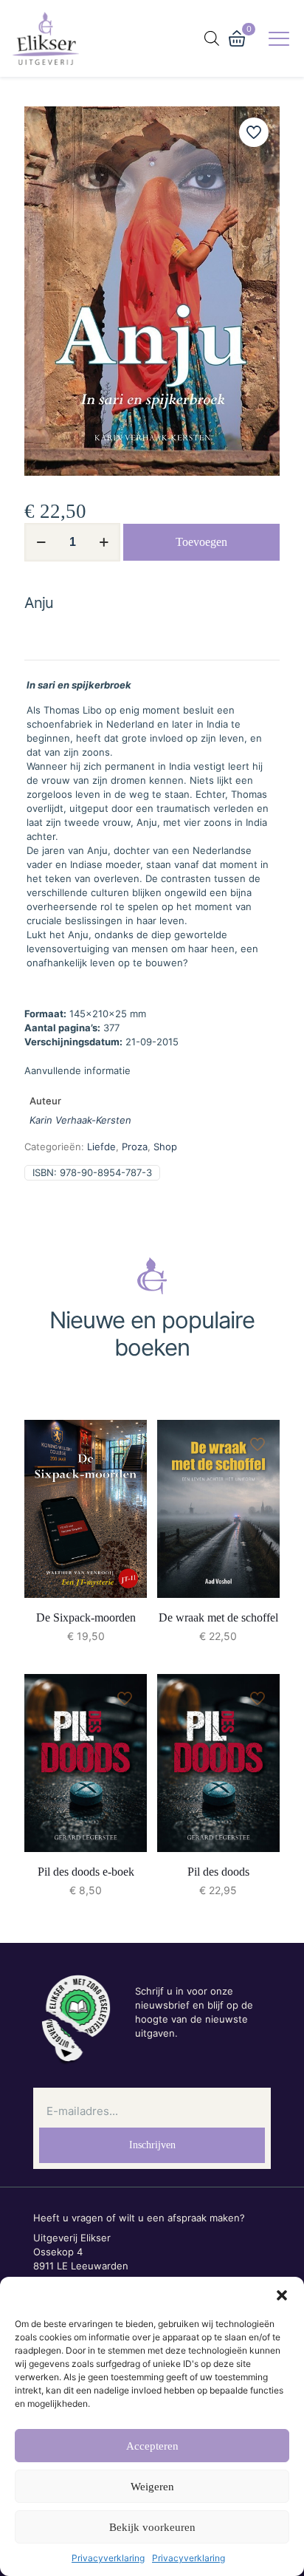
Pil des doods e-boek (86, 1872)
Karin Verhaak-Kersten (80, 1120)
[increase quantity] (104, 542)
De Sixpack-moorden (86, 1617)
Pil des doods (218, 1872)
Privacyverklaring (108, 2558)
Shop (165, 1147)
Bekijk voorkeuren (152, 2527)
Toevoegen (201, 542)
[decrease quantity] (41, 542)
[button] (282, 2295)
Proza (135, 1147)
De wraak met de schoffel (218, 1617)
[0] (237, 38)
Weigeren (152, 2487)
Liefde (101, 1147)
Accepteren (152, 2446)
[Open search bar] (212, 38)
